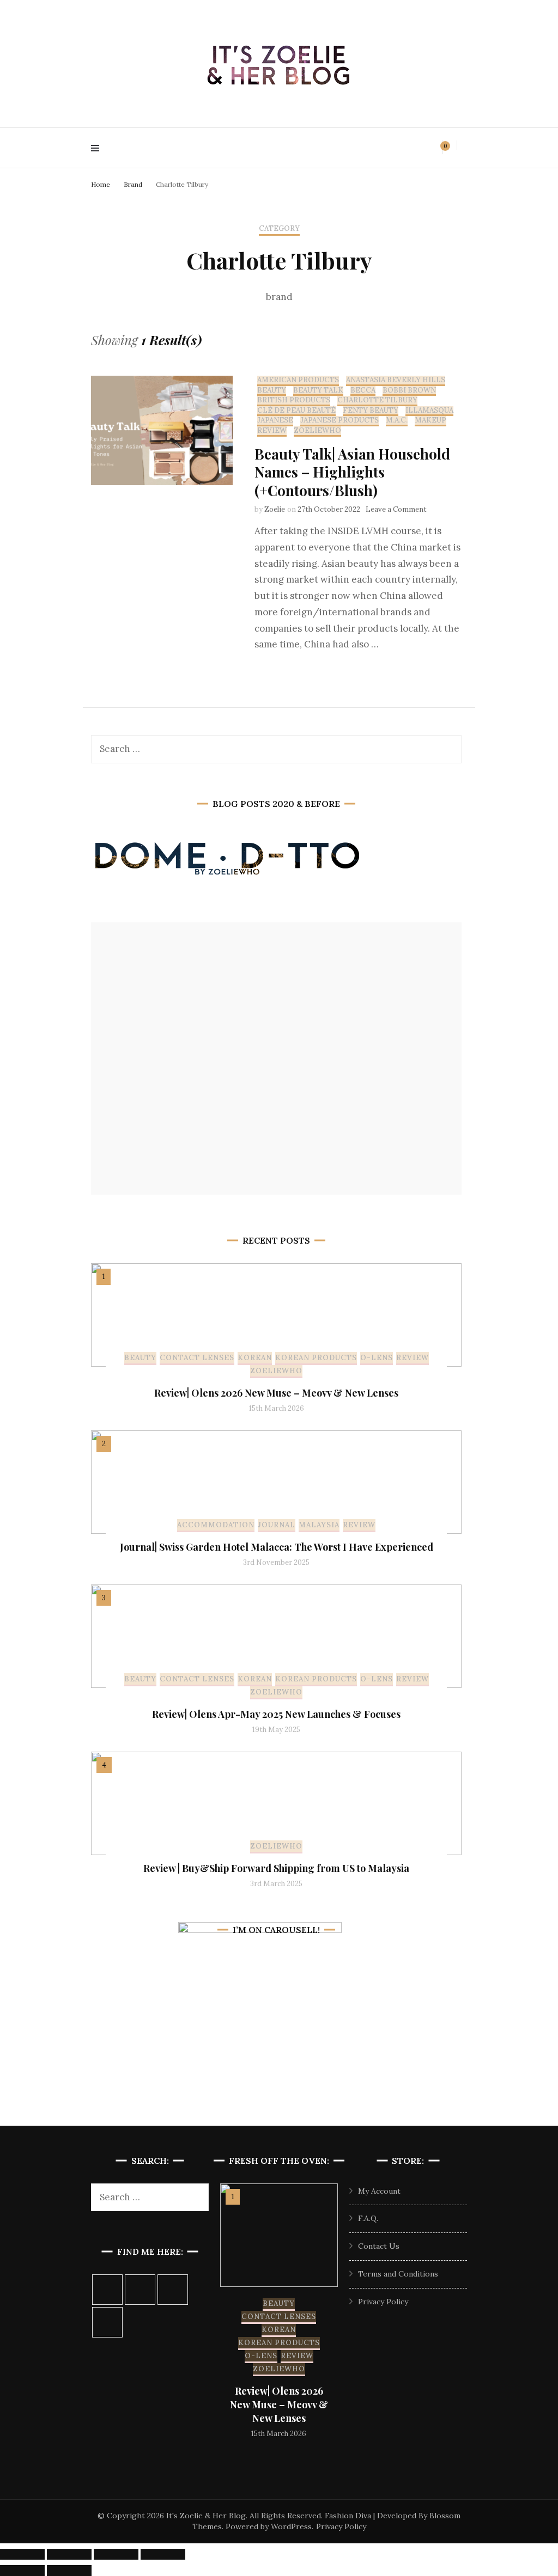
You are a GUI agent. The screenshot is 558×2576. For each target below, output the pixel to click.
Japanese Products (339, 420)
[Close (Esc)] (163, 2554)
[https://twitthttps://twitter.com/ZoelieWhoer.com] (173, 2290)
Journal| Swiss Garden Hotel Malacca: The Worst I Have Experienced (277, 1547)
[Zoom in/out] (22, 2554)
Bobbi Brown (409, 390)
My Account (379, 2191)
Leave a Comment (396, 509)
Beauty (272, 390)
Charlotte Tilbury (377, 400)
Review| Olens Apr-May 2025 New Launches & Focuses (276, 1714)
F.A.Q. (368, 2218)
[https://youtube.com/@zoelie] (107, 2322)
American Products (298, 380)
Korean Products (316, 1358)
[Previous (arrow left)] (22, 2571)
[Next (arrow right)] (69, 2571)
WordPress (291, 2526)
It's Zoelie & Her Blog (206, 2516)
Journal (277, 1525)
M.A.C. (397, 420)
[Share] (116, 2554)
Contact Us (379, 2246)
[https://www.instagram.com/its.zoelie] (107, 2290)
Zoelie (275, 509)
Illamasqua (429, 411)
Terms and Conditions (398, 2274)
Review (272, 431)
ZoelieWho (317, 431)
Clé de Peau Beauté (296, 411)
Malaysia (319, 1525)
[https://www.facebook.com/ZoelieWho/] (140, 2290)
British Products (294, 400)
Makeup (430, 420)
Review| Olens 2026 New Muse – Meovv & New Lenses (276, 1393)
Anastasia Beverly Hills (396, 380)
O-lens (377, 1358)
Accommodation (216, 1525)
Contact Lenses (197, 1358)
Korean (255, 1358)
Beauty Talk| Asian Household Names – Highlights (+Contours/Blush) (352, 472)
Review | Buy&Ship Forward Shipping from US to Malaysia (276, 1868)
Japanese (275, 420)
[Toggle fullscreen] (69, 2554)
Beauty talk (318, 390)
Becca (363, 390)
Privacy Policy (383, 2302)
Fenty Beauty (371, 411)
